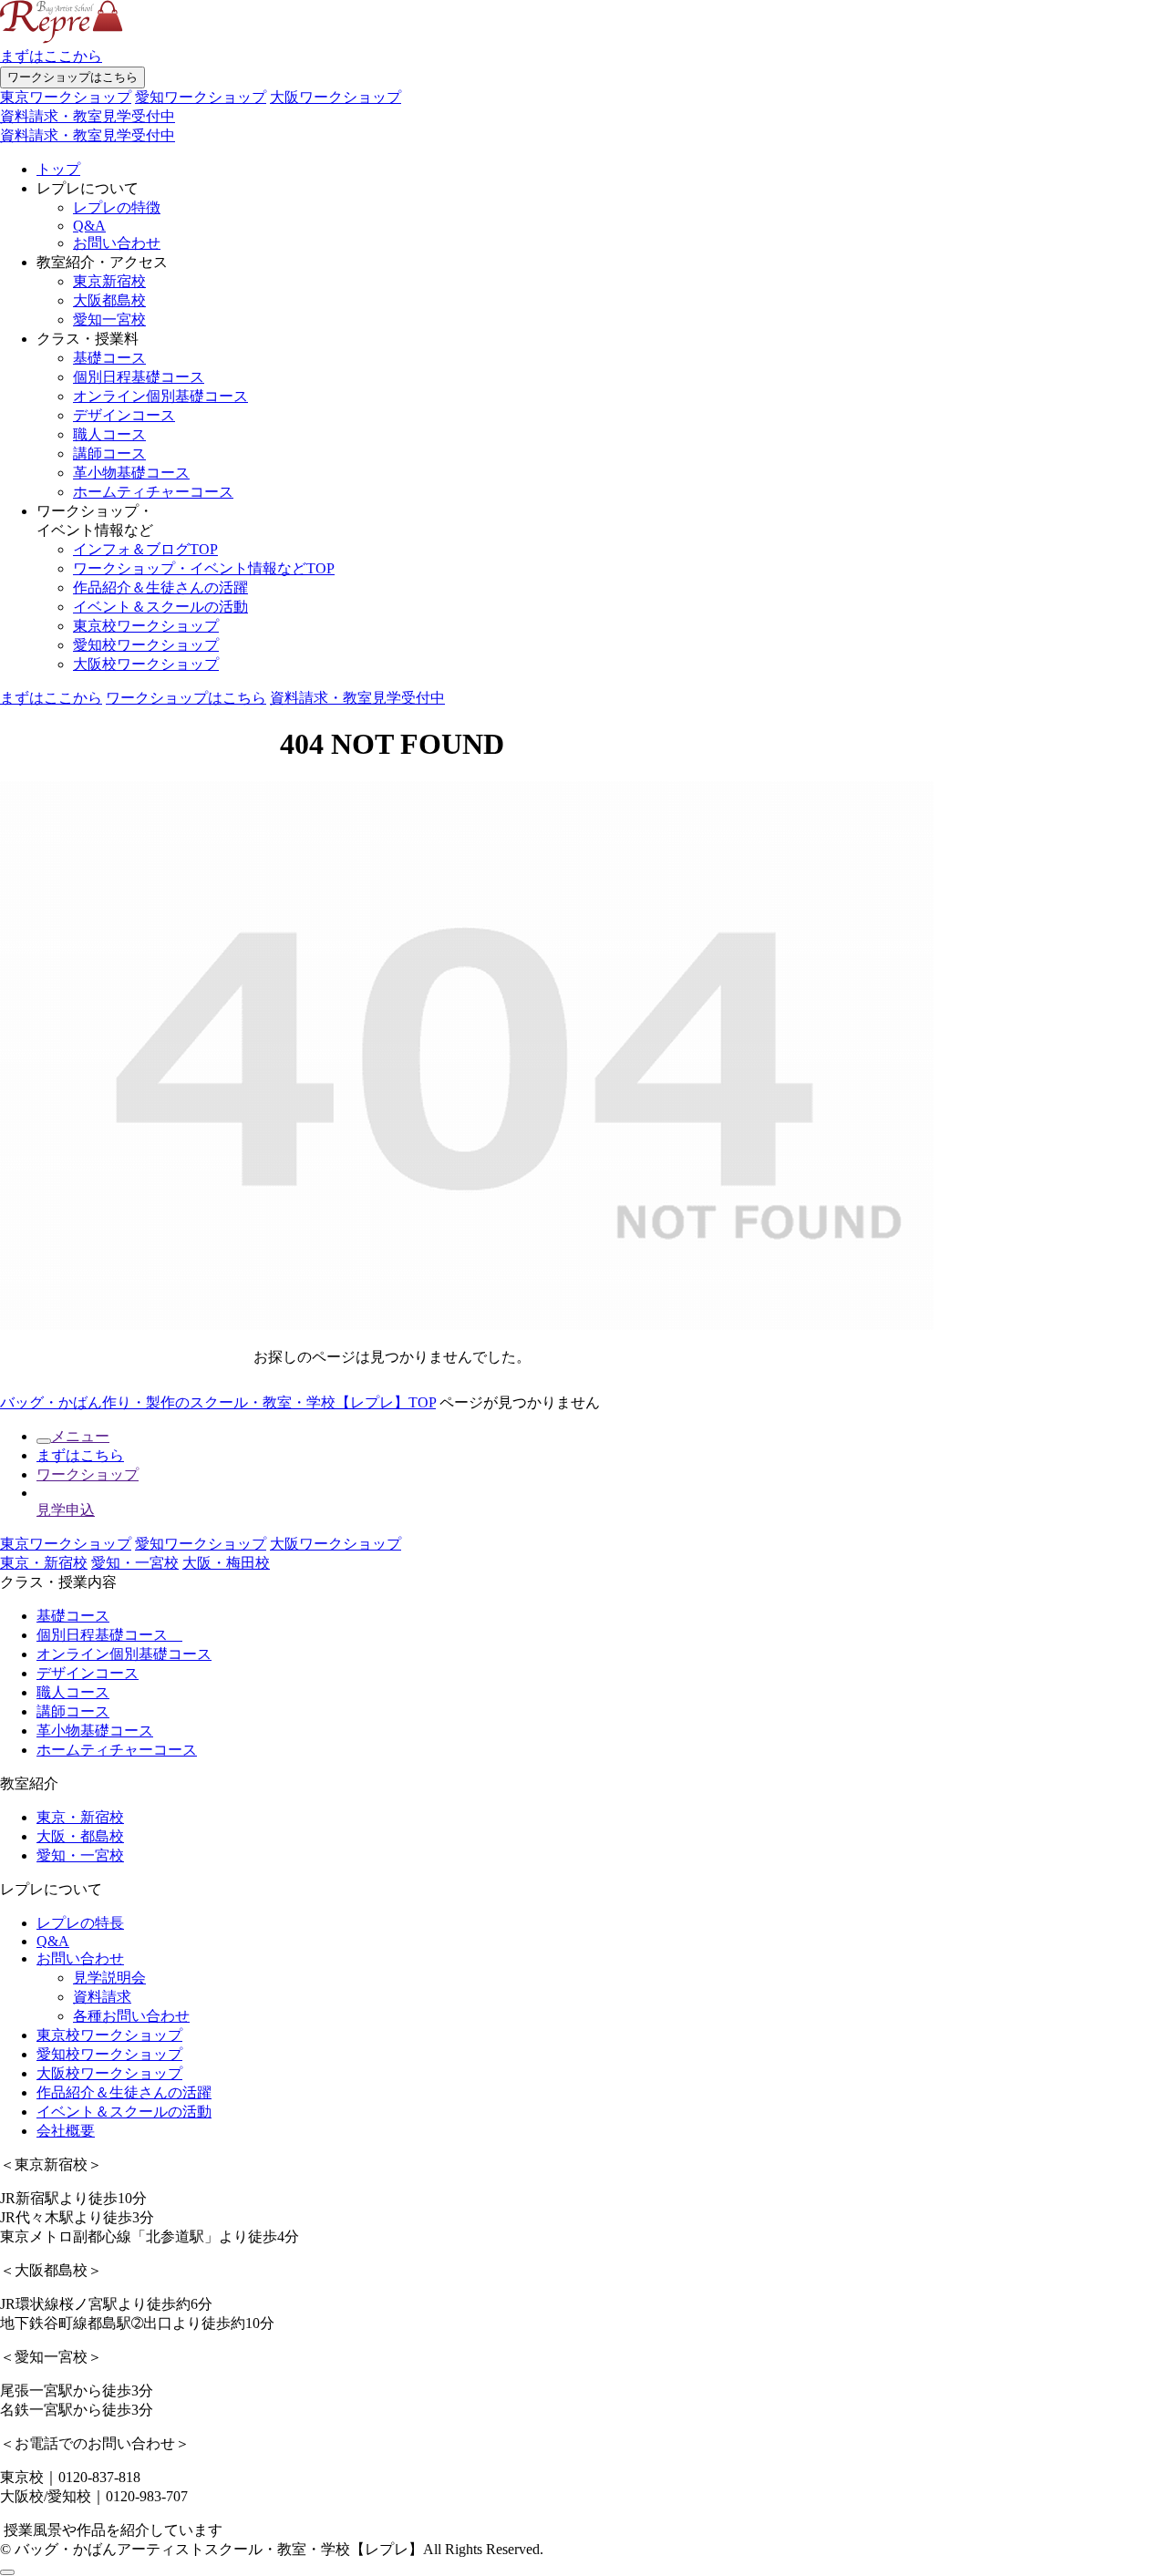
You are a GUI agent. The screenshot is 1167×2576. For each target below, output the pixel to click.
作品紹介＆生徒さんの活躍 (160, 587)
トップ (58, 169)
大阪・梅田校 (226, 1563)
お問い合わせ (117, 243)
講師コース (109, 453)
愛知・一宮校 (135, 1563)
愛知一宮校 (109, 319)
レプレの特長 (80, 1923)
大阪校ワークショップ (146, 664)
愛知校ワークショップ (146, 645)
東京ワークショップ (66, 97)
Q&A (89, 226)
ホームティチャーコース (153, 492)
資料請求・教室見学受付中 (88, 116)
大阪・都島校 (80, 1836)
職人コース (109, 434)
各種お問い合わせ (131, 2016)
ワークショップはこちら (72, 77)
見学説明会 (109, 1978)
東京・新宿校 (44, 1563)
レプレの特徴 (117, 207)
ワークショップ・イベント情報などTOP (204, 568)
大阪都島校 (109, 300)
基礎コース (109, 358)
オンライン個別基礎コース (160, 396)
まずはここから (51, 56)
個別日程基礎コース (139, 377)
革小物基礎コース (131, 473)
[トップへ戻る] (7, 2572)
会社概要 (66, 2131)
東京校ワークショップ (146, 626)
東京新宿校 (109, 281)
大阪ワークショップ (336, 97)
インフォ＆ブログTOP (145, 549)
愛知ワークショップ (201, 97)
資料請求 (102, 1997)
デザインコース (124, 415)
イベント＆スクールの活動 (160, 607)
